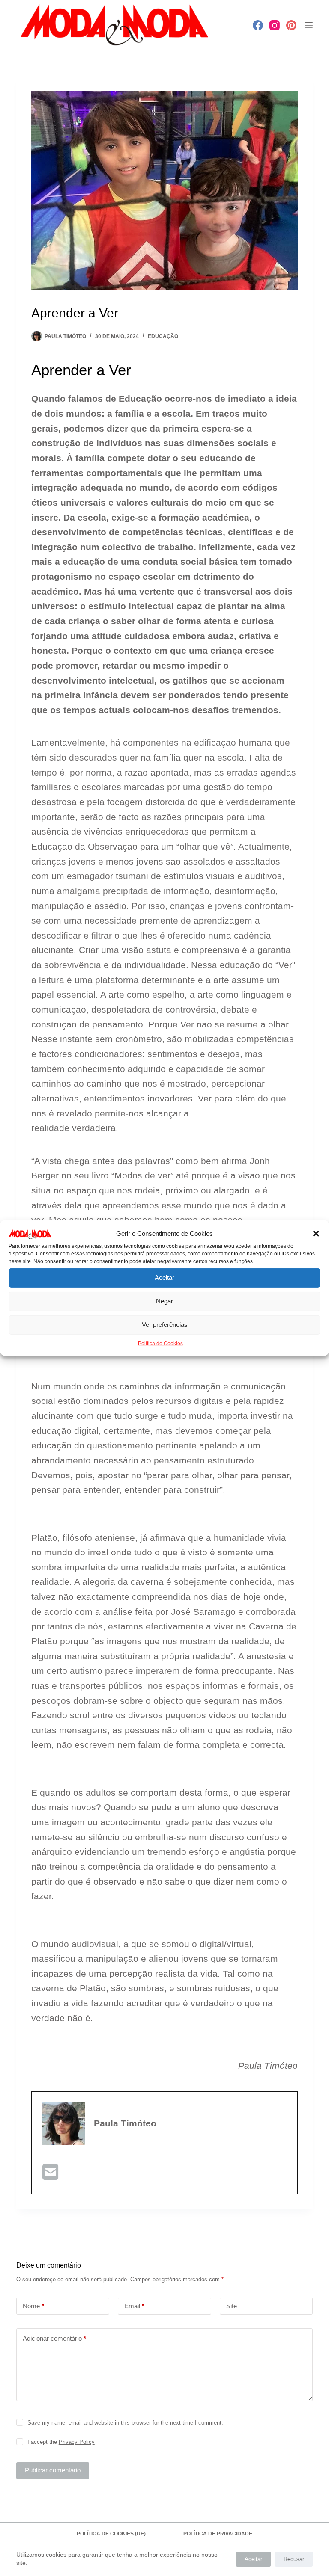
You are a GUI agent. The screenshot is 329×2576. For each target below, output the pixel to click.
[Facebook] (258, 25)
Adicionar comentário (54, 2338)
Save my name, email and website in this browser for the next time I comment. (125, 2423)
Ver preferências (165, 1325)
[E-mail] (50, 2175)
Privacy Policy (77, 2442)
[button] (316, 1234)
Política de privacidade (218, 2534)
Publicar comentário (53, 2470)
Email (134, 2306)
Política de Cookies (160, 1344)
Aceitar (164, 1278)
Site (232, 2306)
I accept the (61, 2442)
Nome (33, 2306)
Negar (164, 1301)
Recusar (294, 2559)
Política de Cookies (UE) (111, 2534)
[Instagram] (275, 25)
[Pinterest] (291, 25)
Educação (163, 336)
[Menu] (309, 25)
